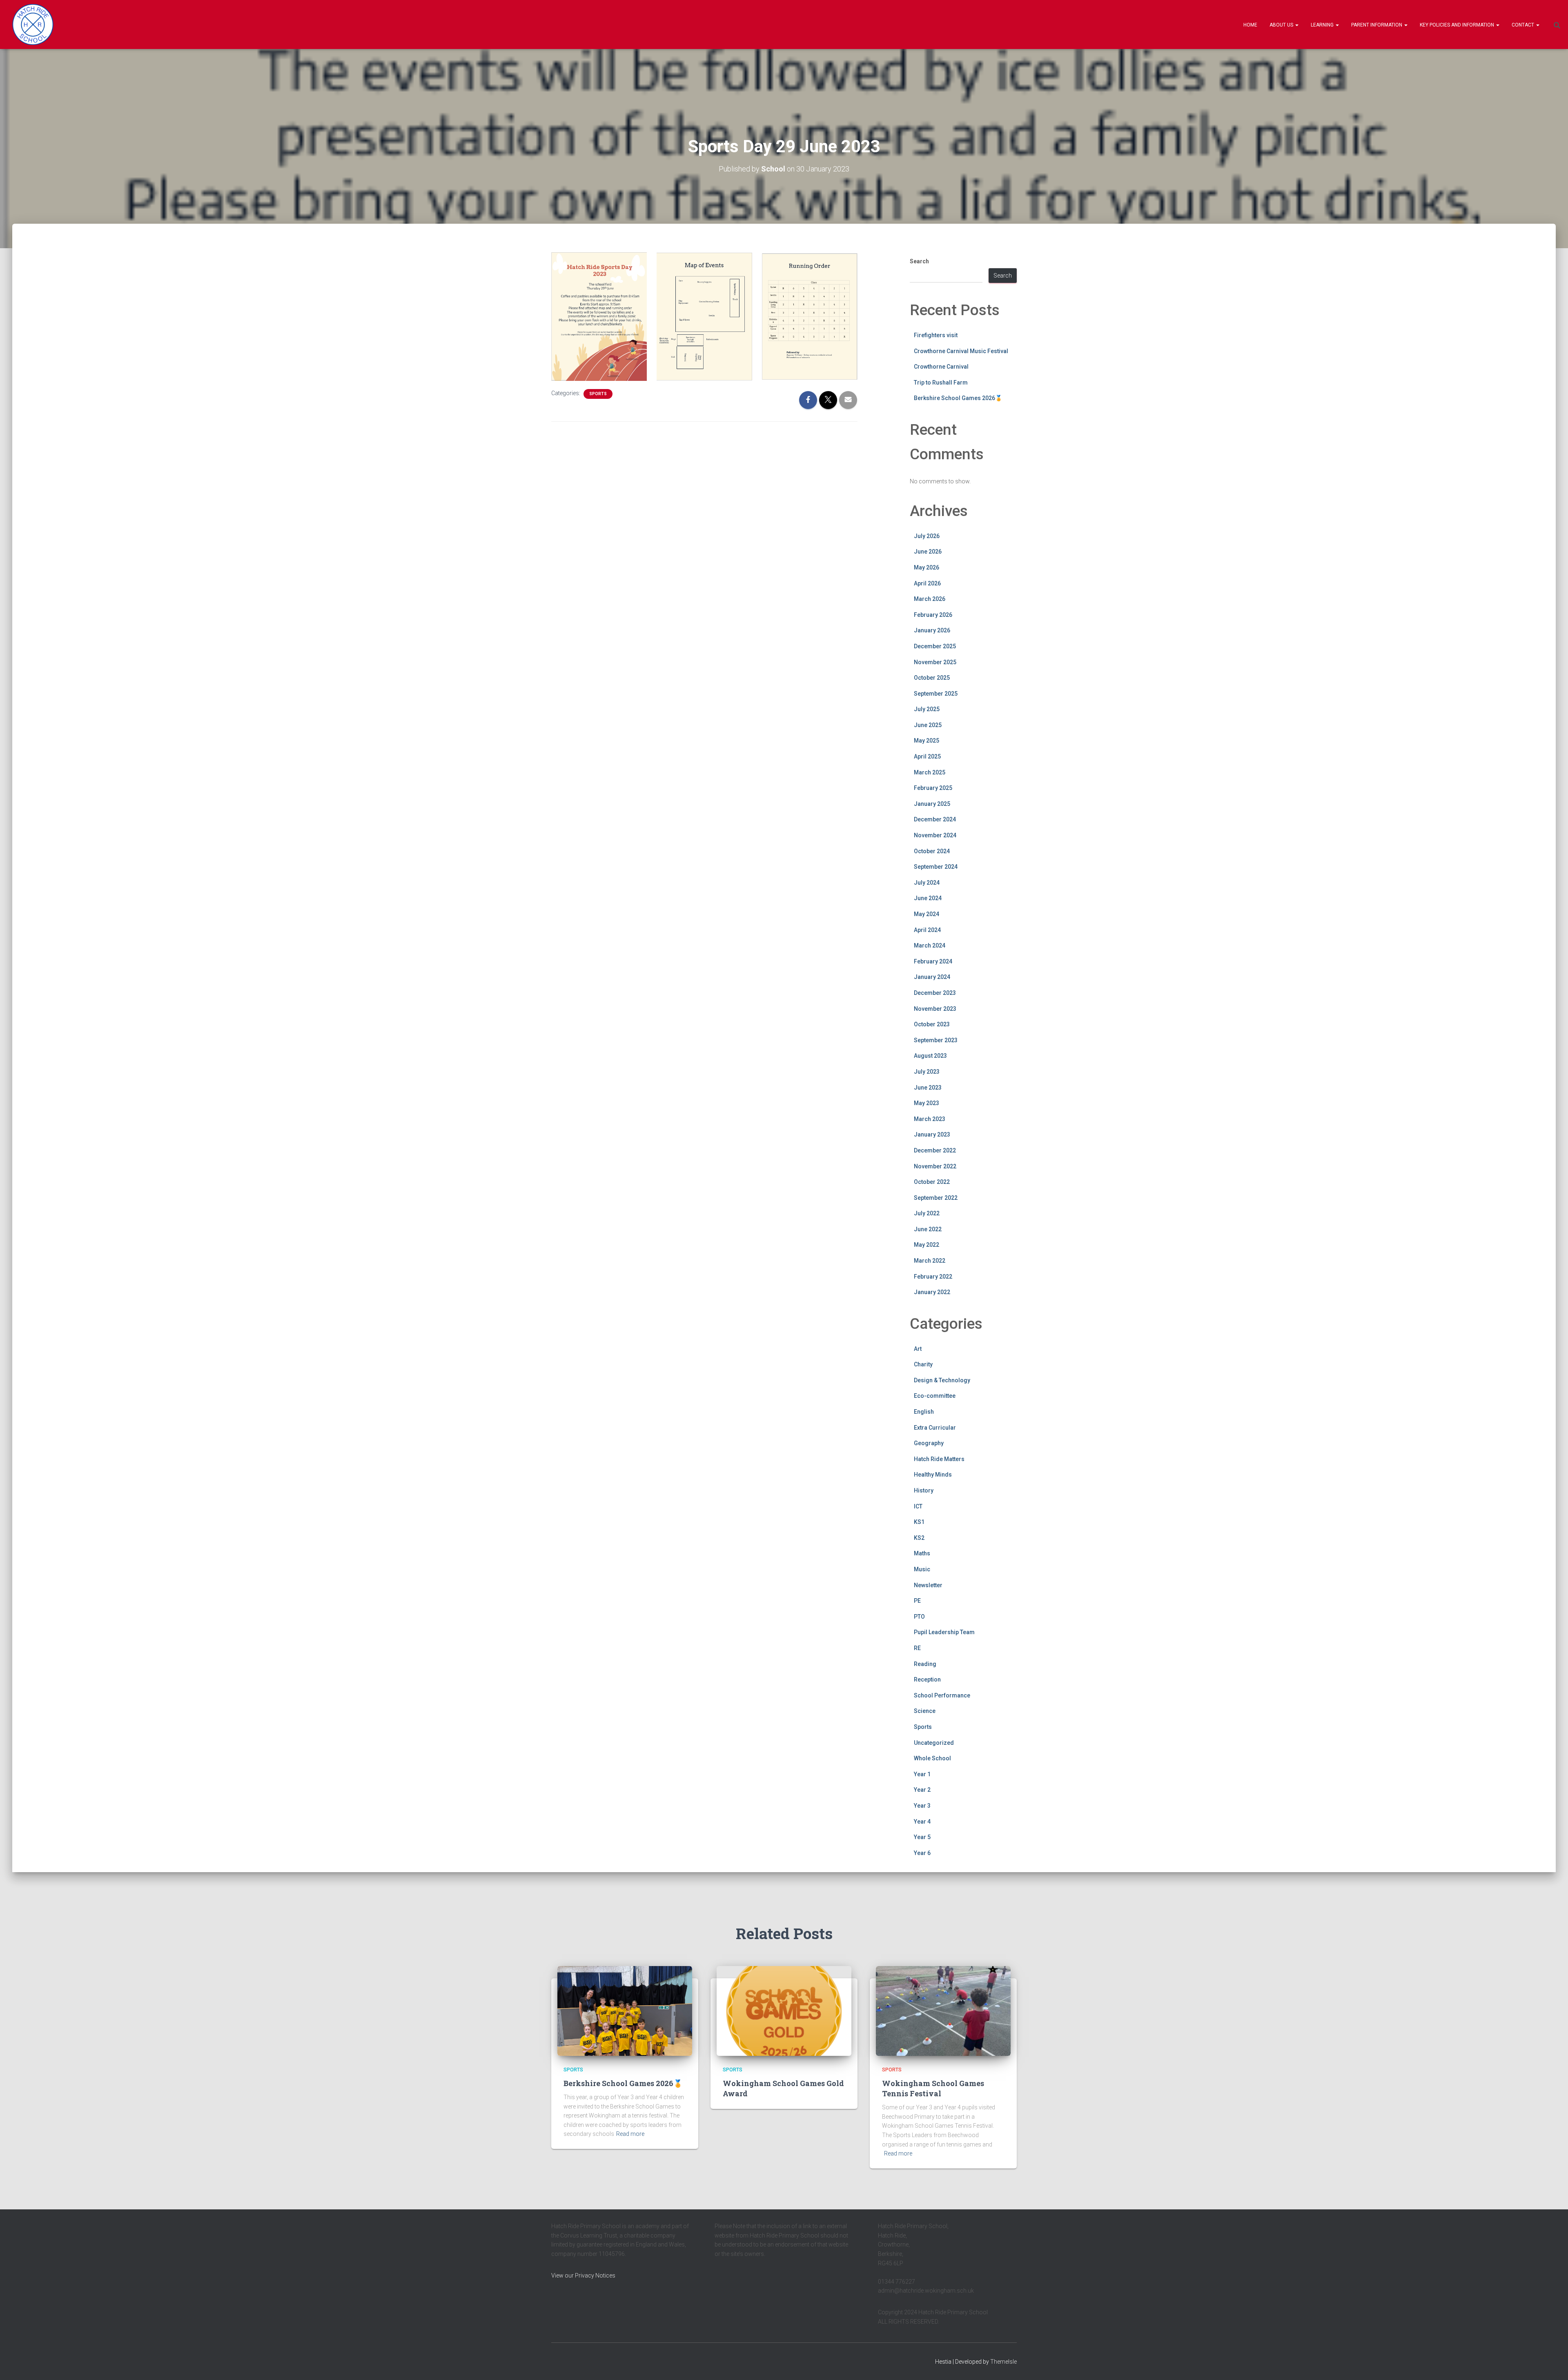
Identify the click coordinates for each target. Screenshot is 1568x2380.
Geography (929, 1443)
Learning (1323, 25)
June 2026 (928, 552)
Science (925, 1711)
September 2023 (936, 1040)
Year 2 (922, 1790)
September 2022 (936, 1198)
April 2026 (927, 583)
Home (1250, 25)
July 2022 (927, 1213)
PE (917, 1601)
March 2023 (930, 1119)
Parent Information (1377, 25)
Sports (598, 394)
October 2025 (932, 678)
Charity (923, 1364)
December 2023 (935, 993)
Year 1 (922, 1774)
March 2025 (930, 772)
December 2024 (935, 819)
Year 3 (922, 1806)
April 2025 (927, 756)
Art (918, 1349)
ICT (918, 1506)
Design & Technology (942, 1380)
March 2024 (930, 945)
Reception (927, 1679)
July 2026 (927, 536)
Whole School (932, 1758)
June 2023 (928, 1088)
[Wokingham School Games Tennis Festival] (943, 2011)
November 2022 (935, 1166)
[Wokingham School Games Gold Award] (784, 2011)
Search (919, 261)
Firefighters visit (936, 335)
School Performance (942, 1695)
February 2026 (933, 615)
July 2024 (927, 883)
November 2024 (935, 835)
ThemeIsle (1003, 2362)
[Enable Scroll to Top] (1552, 2364)
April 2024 (927, 930)
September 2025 (936, 694)
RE (917, 1648)
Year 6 (922, 1853)
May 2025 (927, 741)
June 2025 (928, 725)
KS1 (919, 1522)
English (924, 1412)
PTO (919, 1617)
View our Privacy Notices (583, 2275)
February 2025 (933, 788)
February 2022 (933, 1277)
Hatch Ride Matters (939, 1459)
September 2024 (936, 867)
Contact (1523, 25)
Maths (922, 1553)
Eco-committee (935, 1396)
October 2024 (932, 851)
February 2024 (933, 961)
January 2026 (932, 630)
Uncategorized (934, 1743)
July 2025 (927, 709)
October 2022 (932, 1182)
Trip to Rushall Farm (941, 383)
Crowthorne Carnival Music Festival (961, 351)
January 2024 (932, 977)
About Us (1282, 25)
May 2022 (927, 1245)
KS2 (919, 1538)
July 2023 (927, 1072)
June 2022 (928, 1229)
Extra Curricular (935, 1428)
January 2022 (932, 1292)
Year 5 (922, 1837)
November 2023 (935, 1009)
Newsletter (928, 1585)
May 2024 (927, 914)
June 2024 (928, 898)
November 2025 (935, 662)
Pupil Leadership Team (944, 1632)
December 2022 (935, 1150)
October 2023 (932, 1024)
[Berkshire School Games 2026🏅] (625, 2011)
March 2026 (930, 599)
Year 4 (922, 1822)
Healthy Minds (933, 1475)
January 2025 (932, 804)
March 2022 (930, 1261)
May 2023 (927, 1103)
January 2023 (932, 1134)
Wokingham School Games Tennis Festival (933, 2088)
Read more (630, 2134)
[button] (1296, 25)
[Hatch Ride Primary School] (33, 24)
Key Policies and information (1458, 25)
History (924, 1490)
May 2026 (927, 567)
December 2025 (935, 646)
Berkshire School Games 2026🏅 (958, 398)
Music (922, 1569)
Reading (925, 1664)
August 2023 (930, 1056)
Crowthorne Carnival (941, 367)
